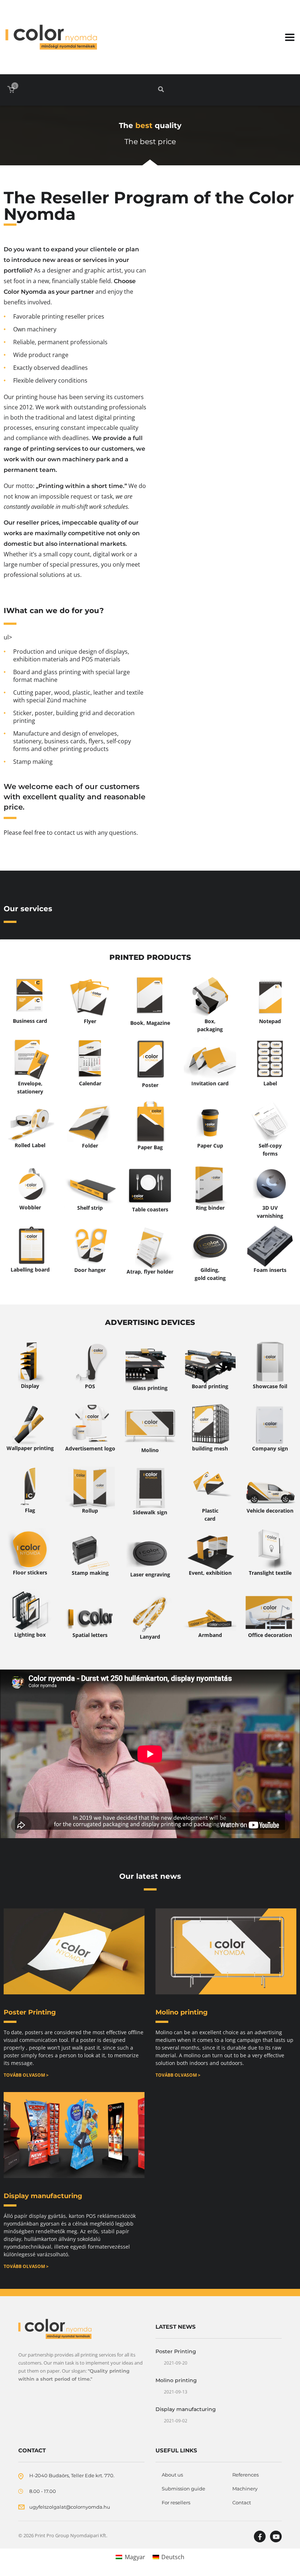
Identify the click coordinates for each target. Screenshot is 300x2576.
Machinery (245, 2489)
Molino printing (182, 2012)
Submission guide (183, 2489)
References (245, 2475)
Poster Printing (30, 2012)
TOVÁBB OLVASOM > (26, 2075)
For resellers (176, 2502)
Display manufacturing (43, 2196)
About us (172, 2475)
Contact (242, 2502)
